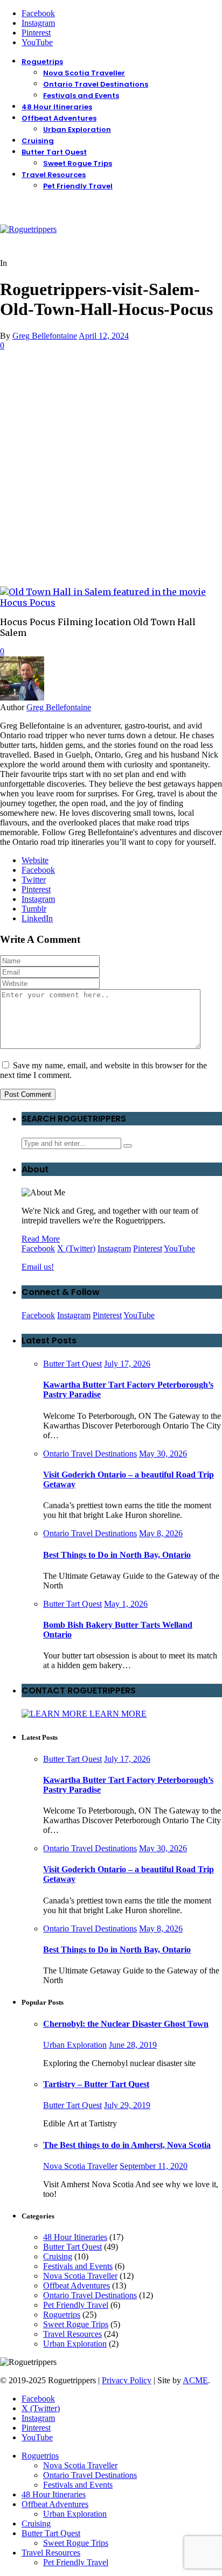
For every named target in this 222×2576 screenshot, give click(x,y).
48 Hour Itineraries (57, 107)
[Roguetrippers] (28, 229)
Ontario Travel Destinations (96, 84)
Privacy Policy (127, 2380)
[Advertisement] (111, 467)
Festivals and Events (81, 96)
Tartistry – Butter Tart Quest (96, 2084)
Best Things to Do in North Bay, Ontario (117, 1555)
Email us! (38, 1267)
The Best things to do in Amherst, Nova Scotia (127, 2145)
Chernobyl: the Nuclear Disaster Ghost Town (126, 2024)
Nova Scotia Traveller (84, 73)
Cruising (38, 141)
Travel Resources (54, 175)
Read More (41, 1239)
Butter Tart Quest (54, 152)
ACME (195, 2380)
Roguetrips (42, 62)
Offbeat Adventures (59, 118)
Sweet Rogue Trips (78, 163)
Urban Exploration (77, 129)
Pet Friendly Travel (78, 186)
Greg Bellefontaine (45, 336)
